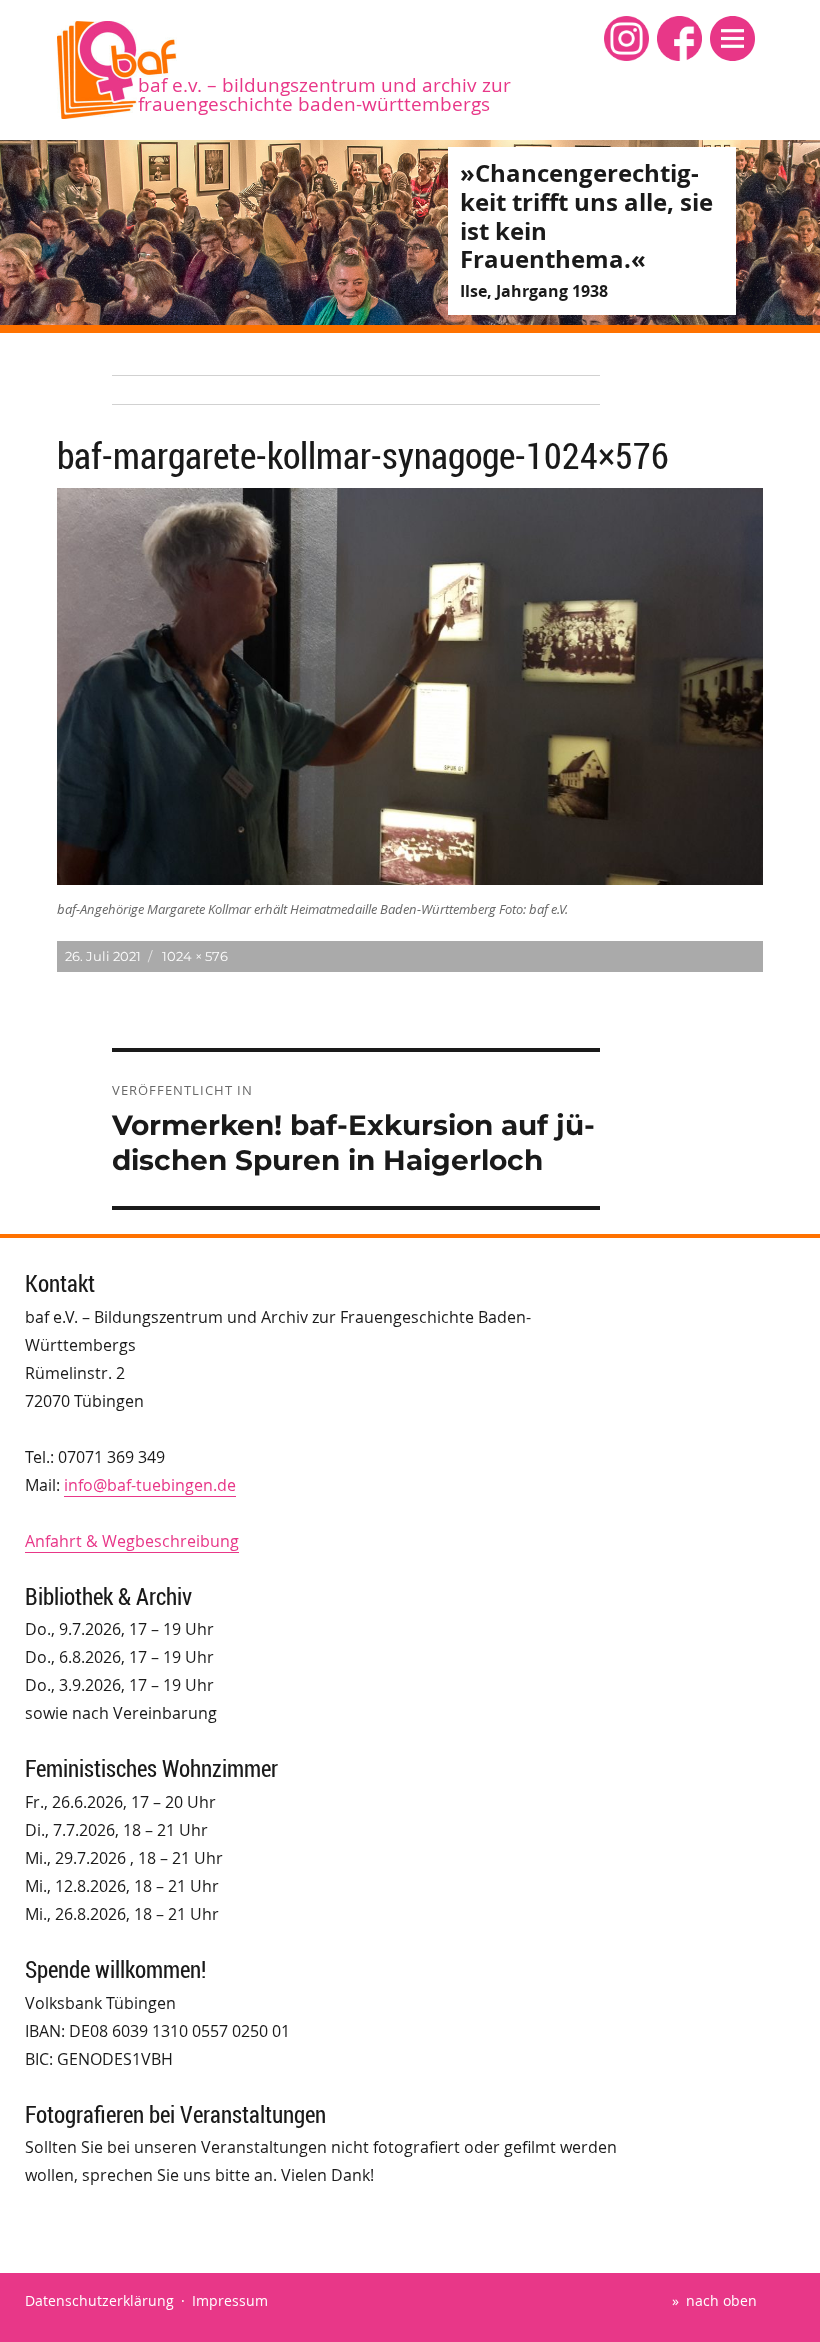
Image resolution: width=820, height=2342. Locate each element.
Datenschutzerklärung (99, 2300)
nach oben (721, 2300)
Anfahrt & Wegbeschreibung (132, 1541)
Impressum (230, 2300)
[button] (732, 38)
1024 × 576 (195, 956)
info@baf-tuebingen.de (150, 1485)
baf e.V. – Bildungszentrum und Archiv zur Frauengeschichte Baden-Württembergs (324, 94)
